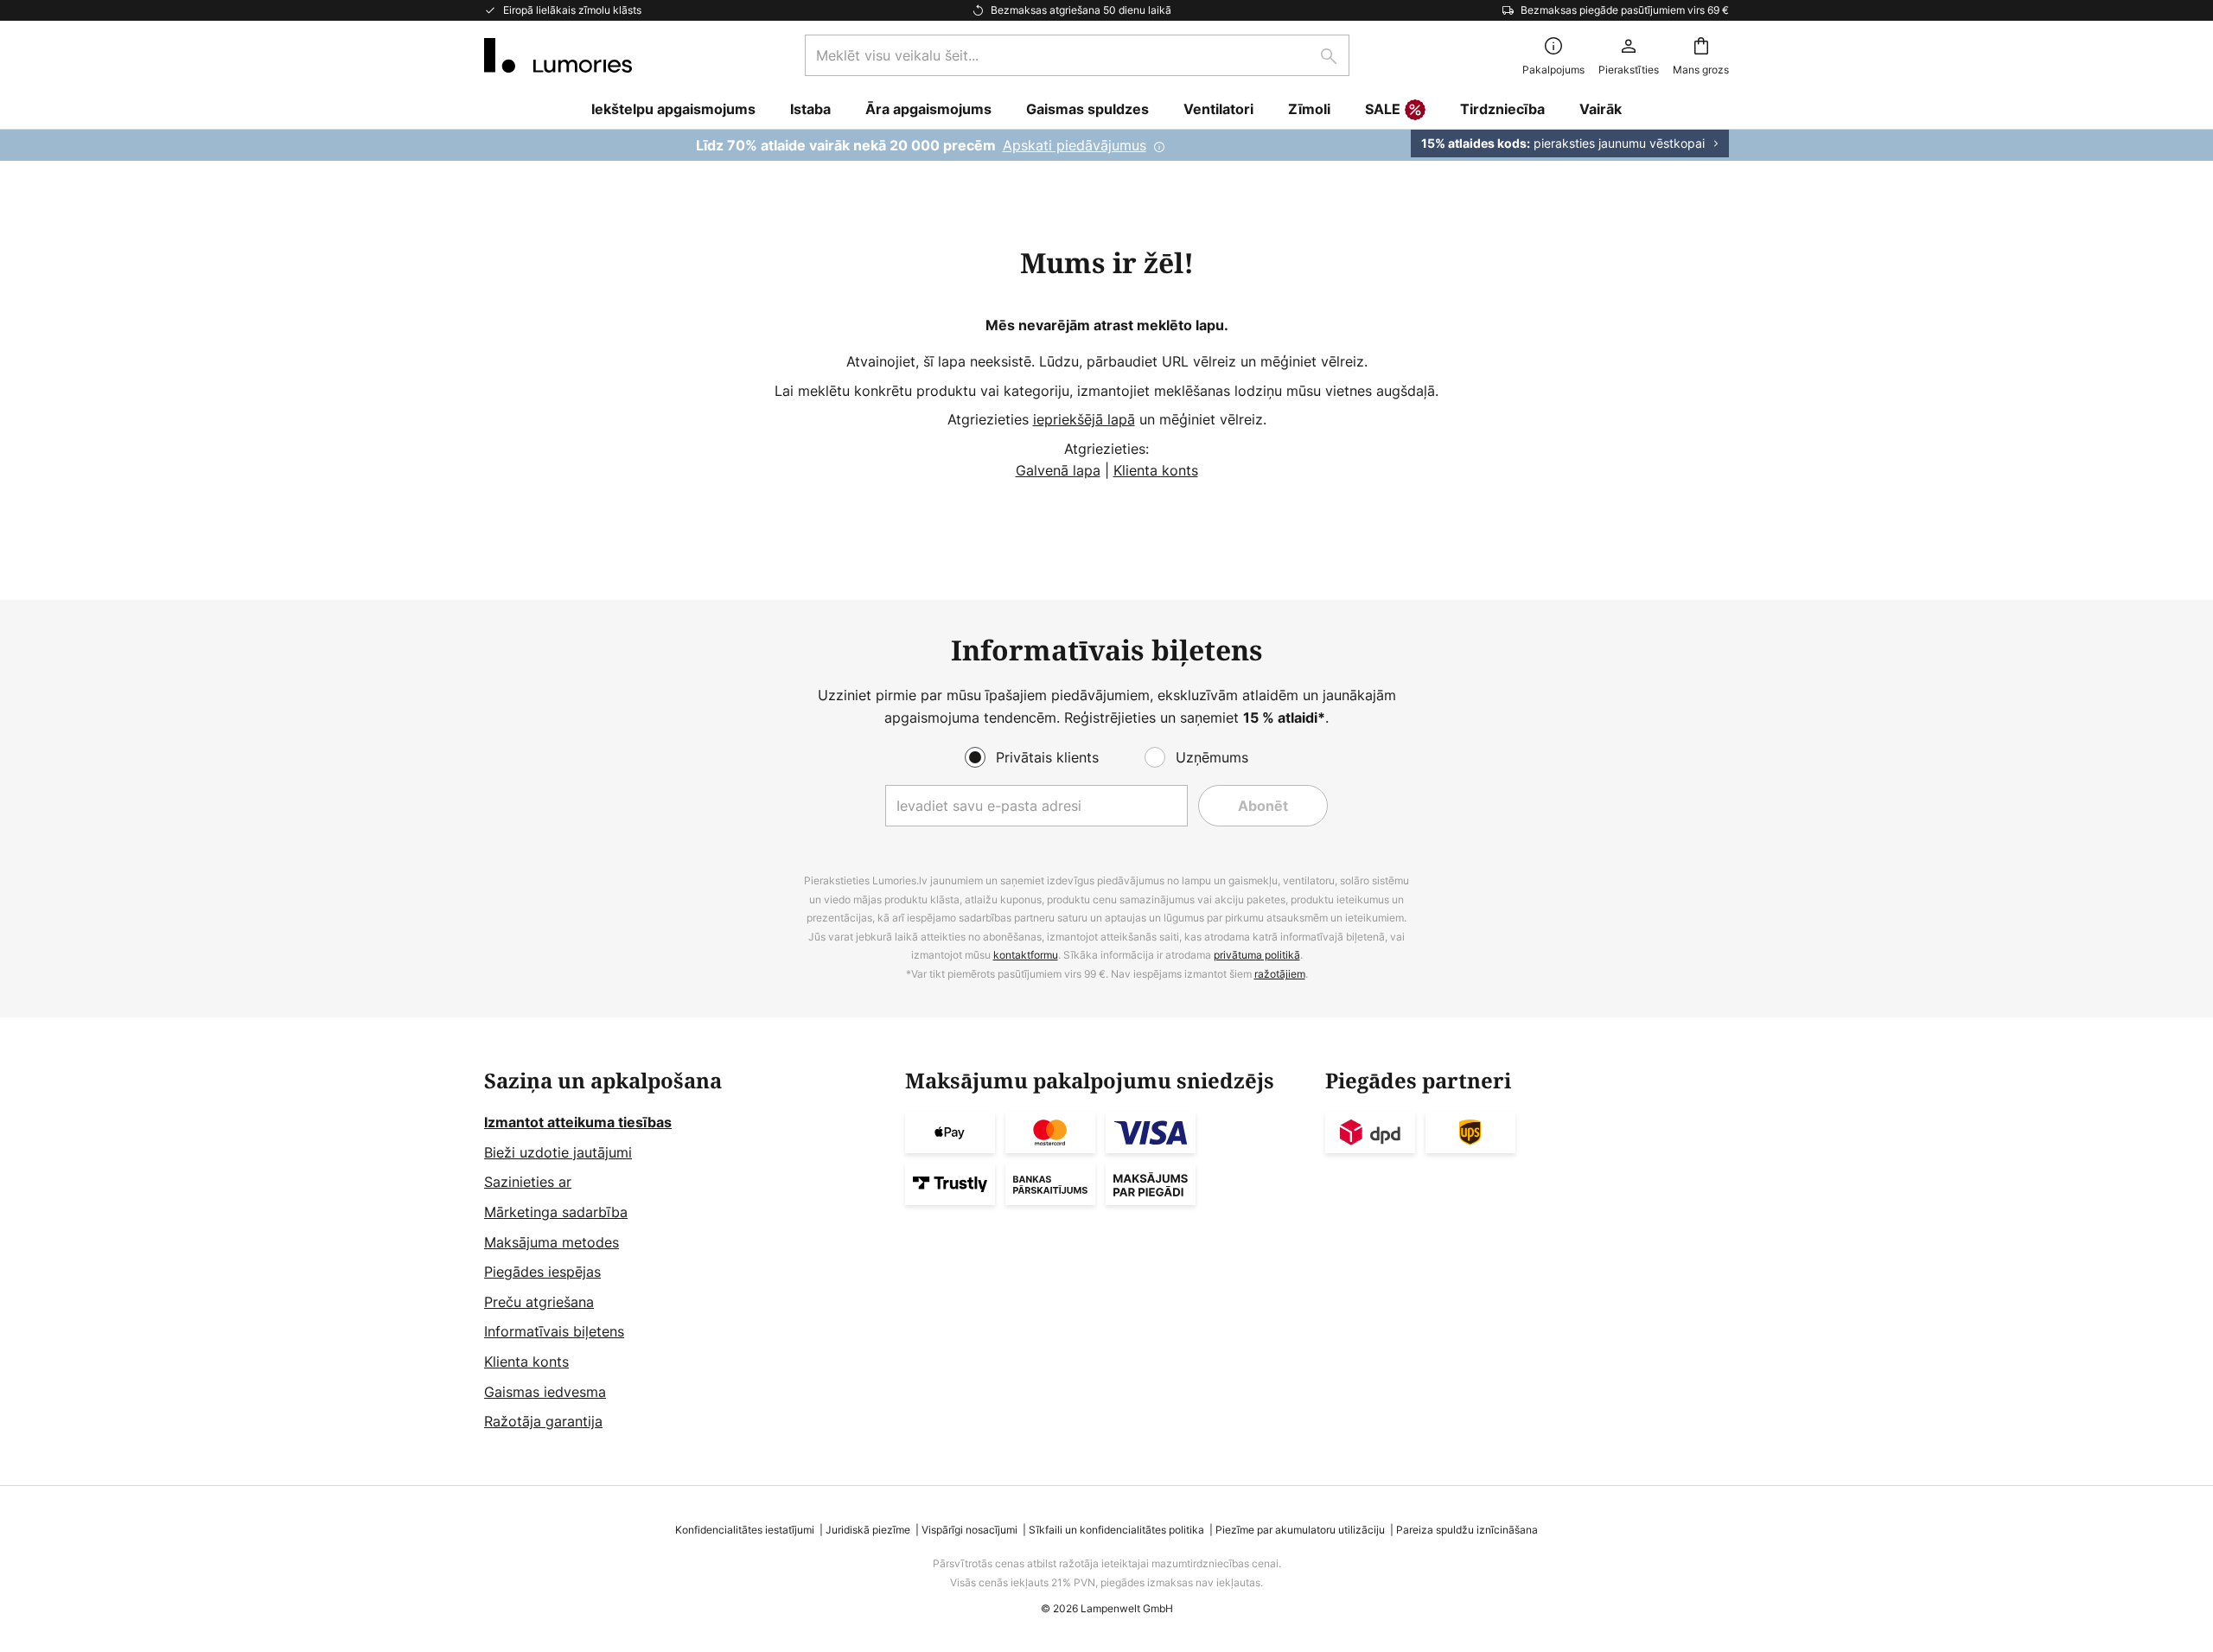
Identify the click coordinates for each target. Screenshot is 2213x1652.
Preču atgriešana (539, 1302)
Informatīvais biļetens (554, 1331)
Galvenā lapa (1058, 470)
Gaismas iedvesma (545, 1392)
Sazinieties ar (528, 1182)
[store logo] (558, 55)
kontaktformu (1026, 955)
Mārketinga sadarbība (556, 1212)
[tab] (686, 1251)
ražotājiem (1280, 974)
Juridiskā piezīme (868, 1530)
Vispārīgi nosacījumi (969, 1530)
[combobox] (1077, 55)
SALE (1383, 109)
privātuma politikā (1257, 955)
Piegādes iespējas (542, 1272)
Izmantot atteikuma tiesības (578, 1122)
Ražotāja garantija (543, 1421)
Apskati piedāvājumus (1075, 145)
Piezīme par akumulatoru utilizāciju (1300, 1530)
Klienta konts (1156, 470)
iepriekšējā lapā (1084, 419)
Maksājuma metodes (552, 1242)
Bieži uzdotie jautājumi (558, 1152)
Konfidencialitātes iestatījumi (745, 1530)
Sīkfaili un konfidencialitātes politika (1116, 1530)
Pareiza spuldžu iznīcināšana (1467, 1530)
